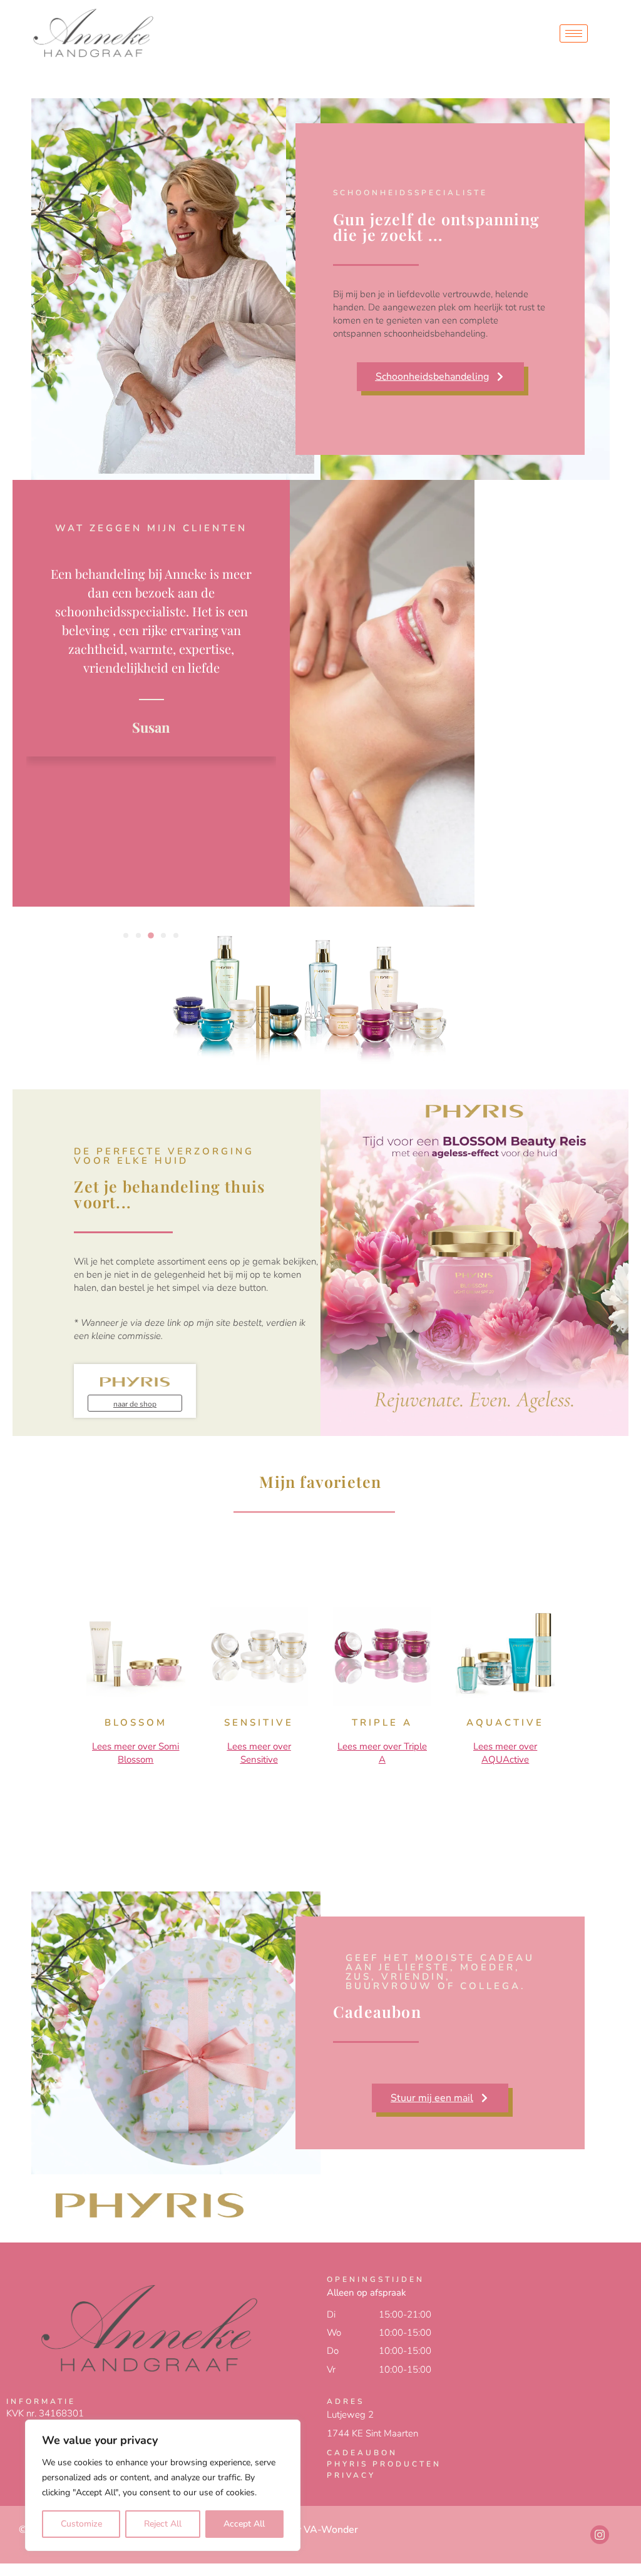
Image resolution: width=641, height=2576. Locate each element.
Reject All (163, 2524)
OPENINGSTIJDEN (376, 2279)
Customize (81, 2524)
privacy (351, 2475)
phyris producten (384, 2464)
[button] (126, 935)
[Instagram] (600, 2535)
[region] (163, 2485)
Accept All (244, 2524)
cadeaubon (362, 2453)
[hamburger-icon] (574, 33)
